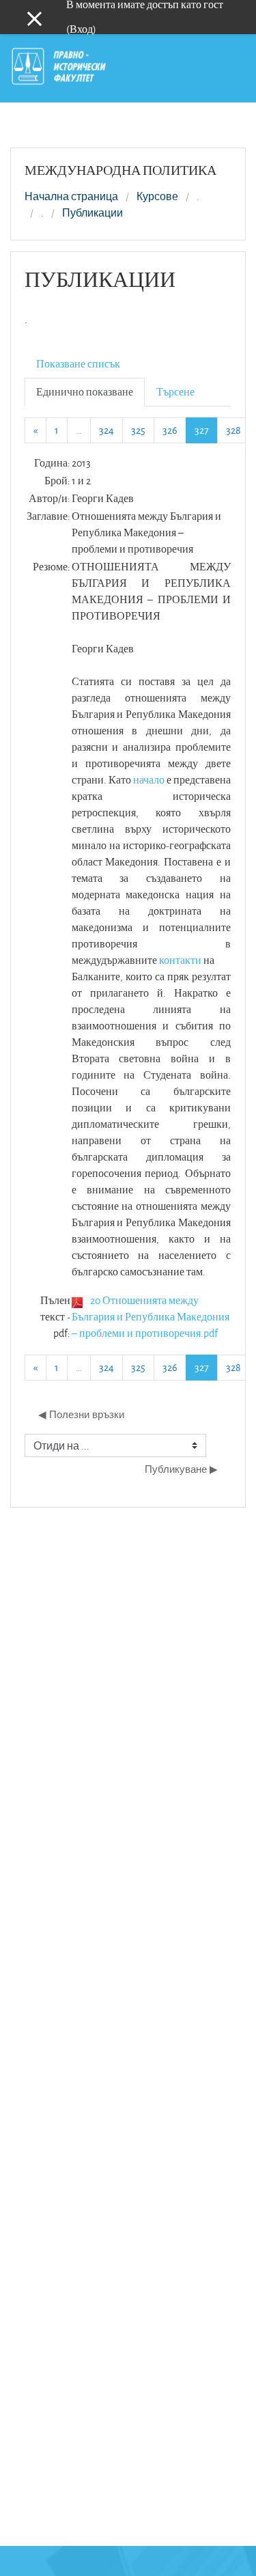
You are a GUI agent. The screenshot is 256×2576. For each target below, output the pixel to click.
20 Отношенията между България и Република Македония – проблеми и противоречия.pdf (151, 1317)
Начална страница (71, 197)
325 (138, 430)
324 (106, 430)
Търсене (175, 392)
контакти (180, 960)
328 (233, 430)
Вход (81, 29)
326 (170, 430)
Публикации (93, 213)
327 (206, 430)
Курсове (157, 197)
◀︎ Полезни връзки (81, 1414)
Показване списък (78, 364)
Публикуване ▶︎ (181, 1469)
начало (149, 780)
